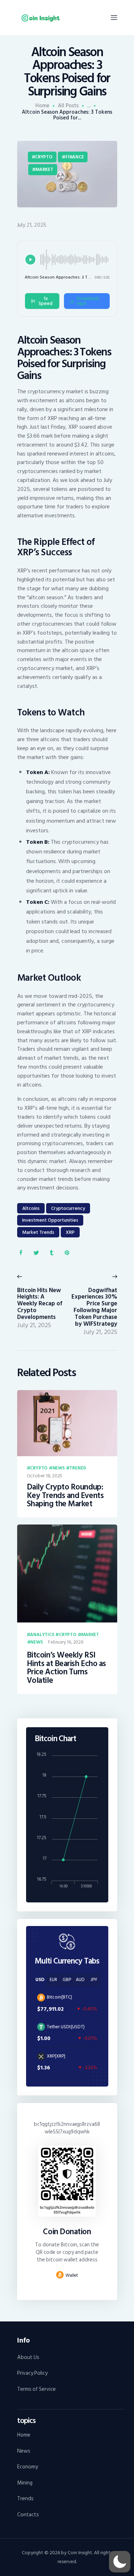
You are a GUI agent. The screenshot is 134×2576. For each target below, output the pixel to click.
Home (42, 106)
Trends (78, 1468)
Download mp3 (88, 301)
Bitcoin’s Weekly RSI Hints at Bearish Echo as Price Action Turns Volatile (66, 1668)
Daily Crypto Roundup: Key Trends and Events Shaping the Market (65, 1496)
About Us (28, 2357)
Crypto (44, 157)
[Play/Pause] (30, 260)
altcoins (31, 1208)
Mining (25, 2483)
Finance (75, 157)
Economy (28, 2467)
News (59, 1468)
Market (44, 169)
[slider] (75, 260)
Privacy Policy (32, 2373)
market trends (38, 1232)
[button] (120, 2562)
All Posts (68, 106)
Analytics (42, 1635)
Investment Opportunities (50, 1220)
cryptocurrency (68, 1208)
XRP (70, 1232)
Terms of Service (36, 2389)
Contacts (28, 2515)
